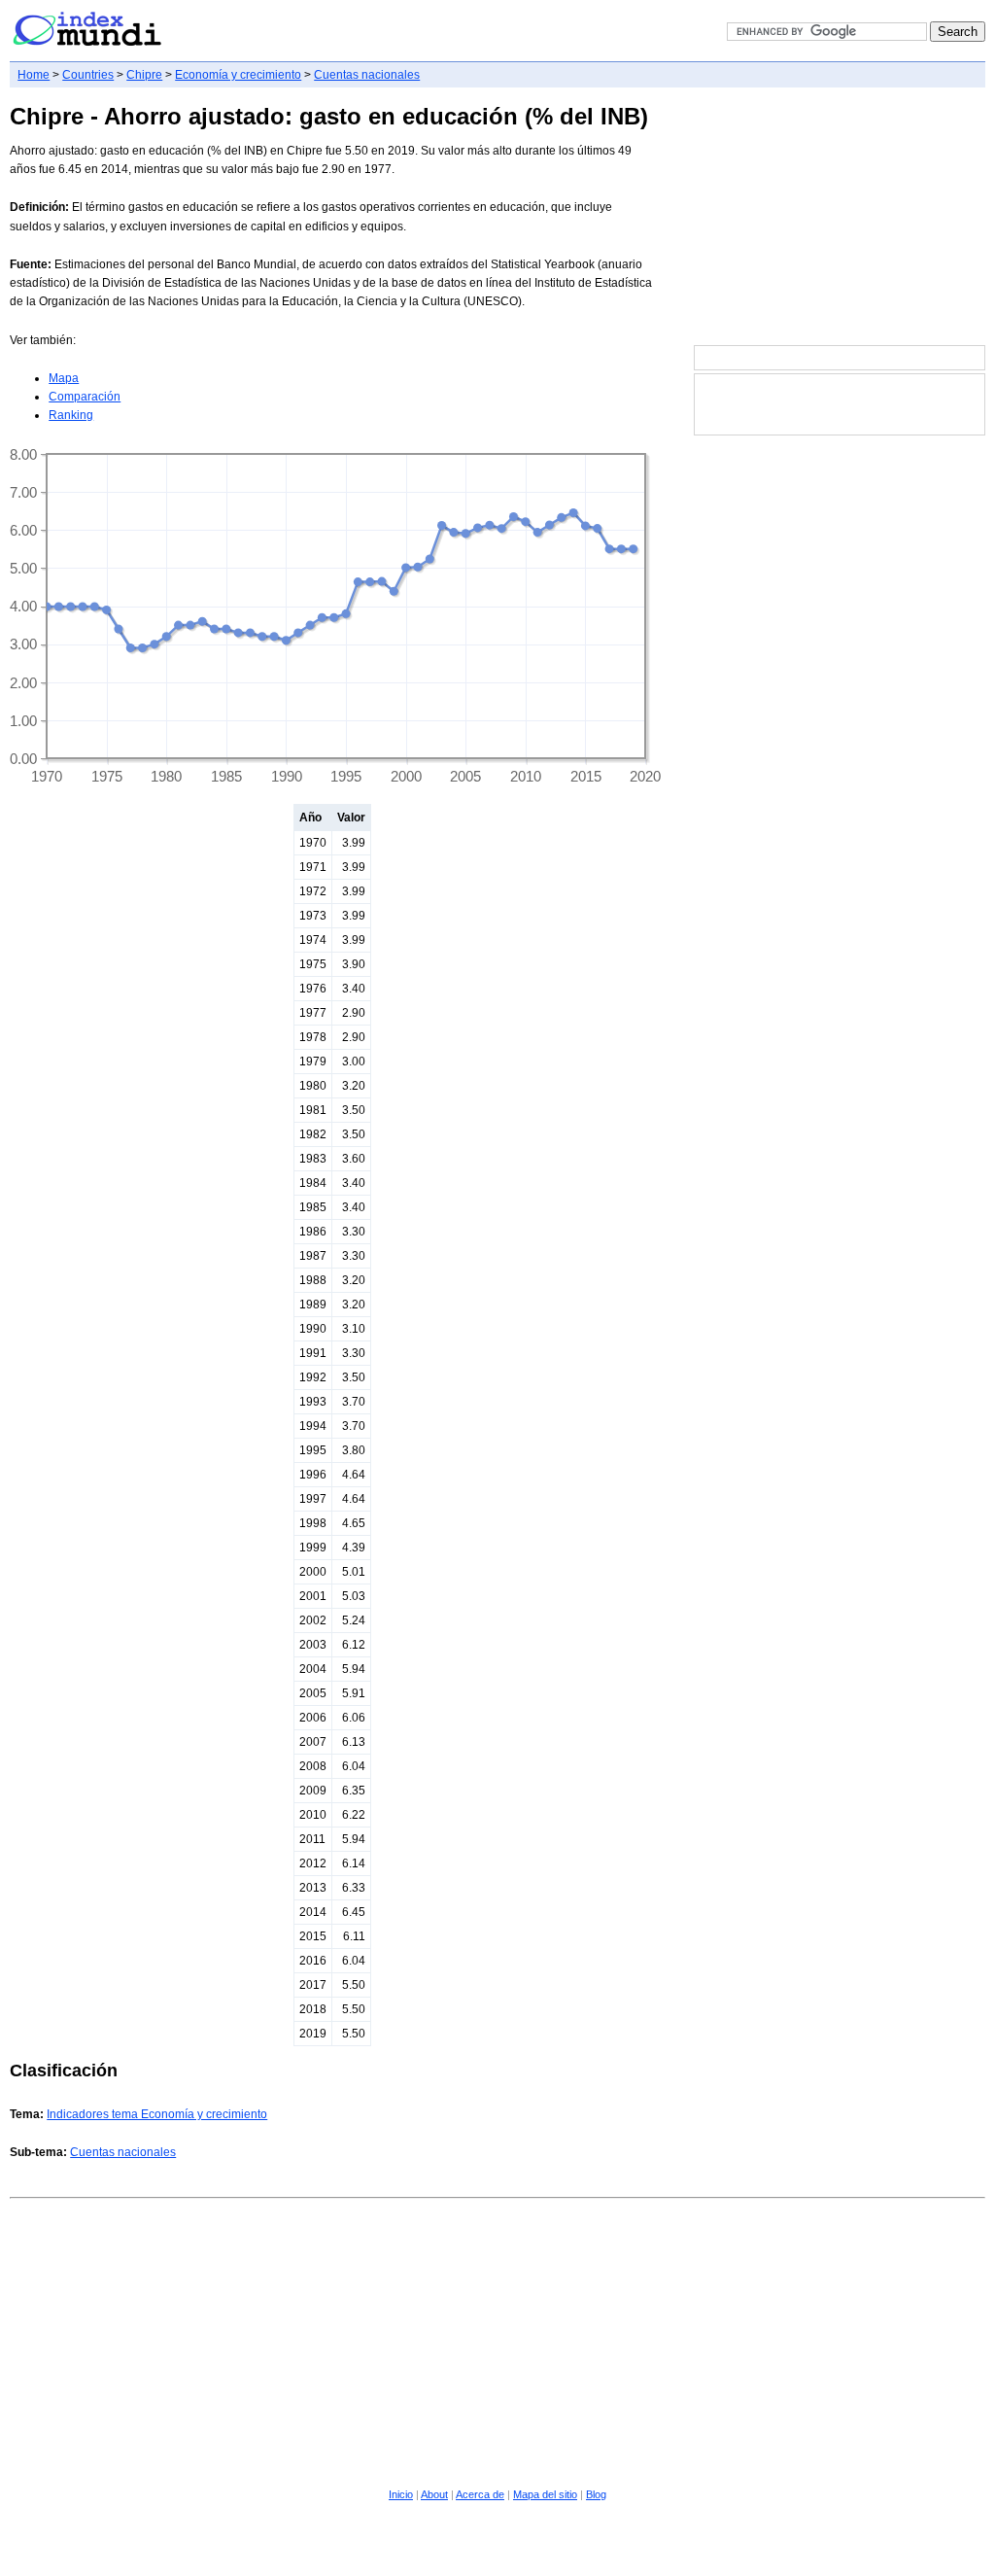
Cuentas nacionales (367, 75)
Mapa (64, 378)
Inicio (401, 2494)
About (434, 2494)
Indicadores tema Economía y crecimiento (157, 2114)
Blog (596, 2494)
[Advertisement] (840, 218)
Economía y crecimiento (238, 75)
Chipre (144, 75)
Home (34, 75)
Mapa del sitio (545, 2494)
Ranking (71, 415)
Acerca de (480, 2494)
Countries (88, 75)
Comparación (85, 397)
